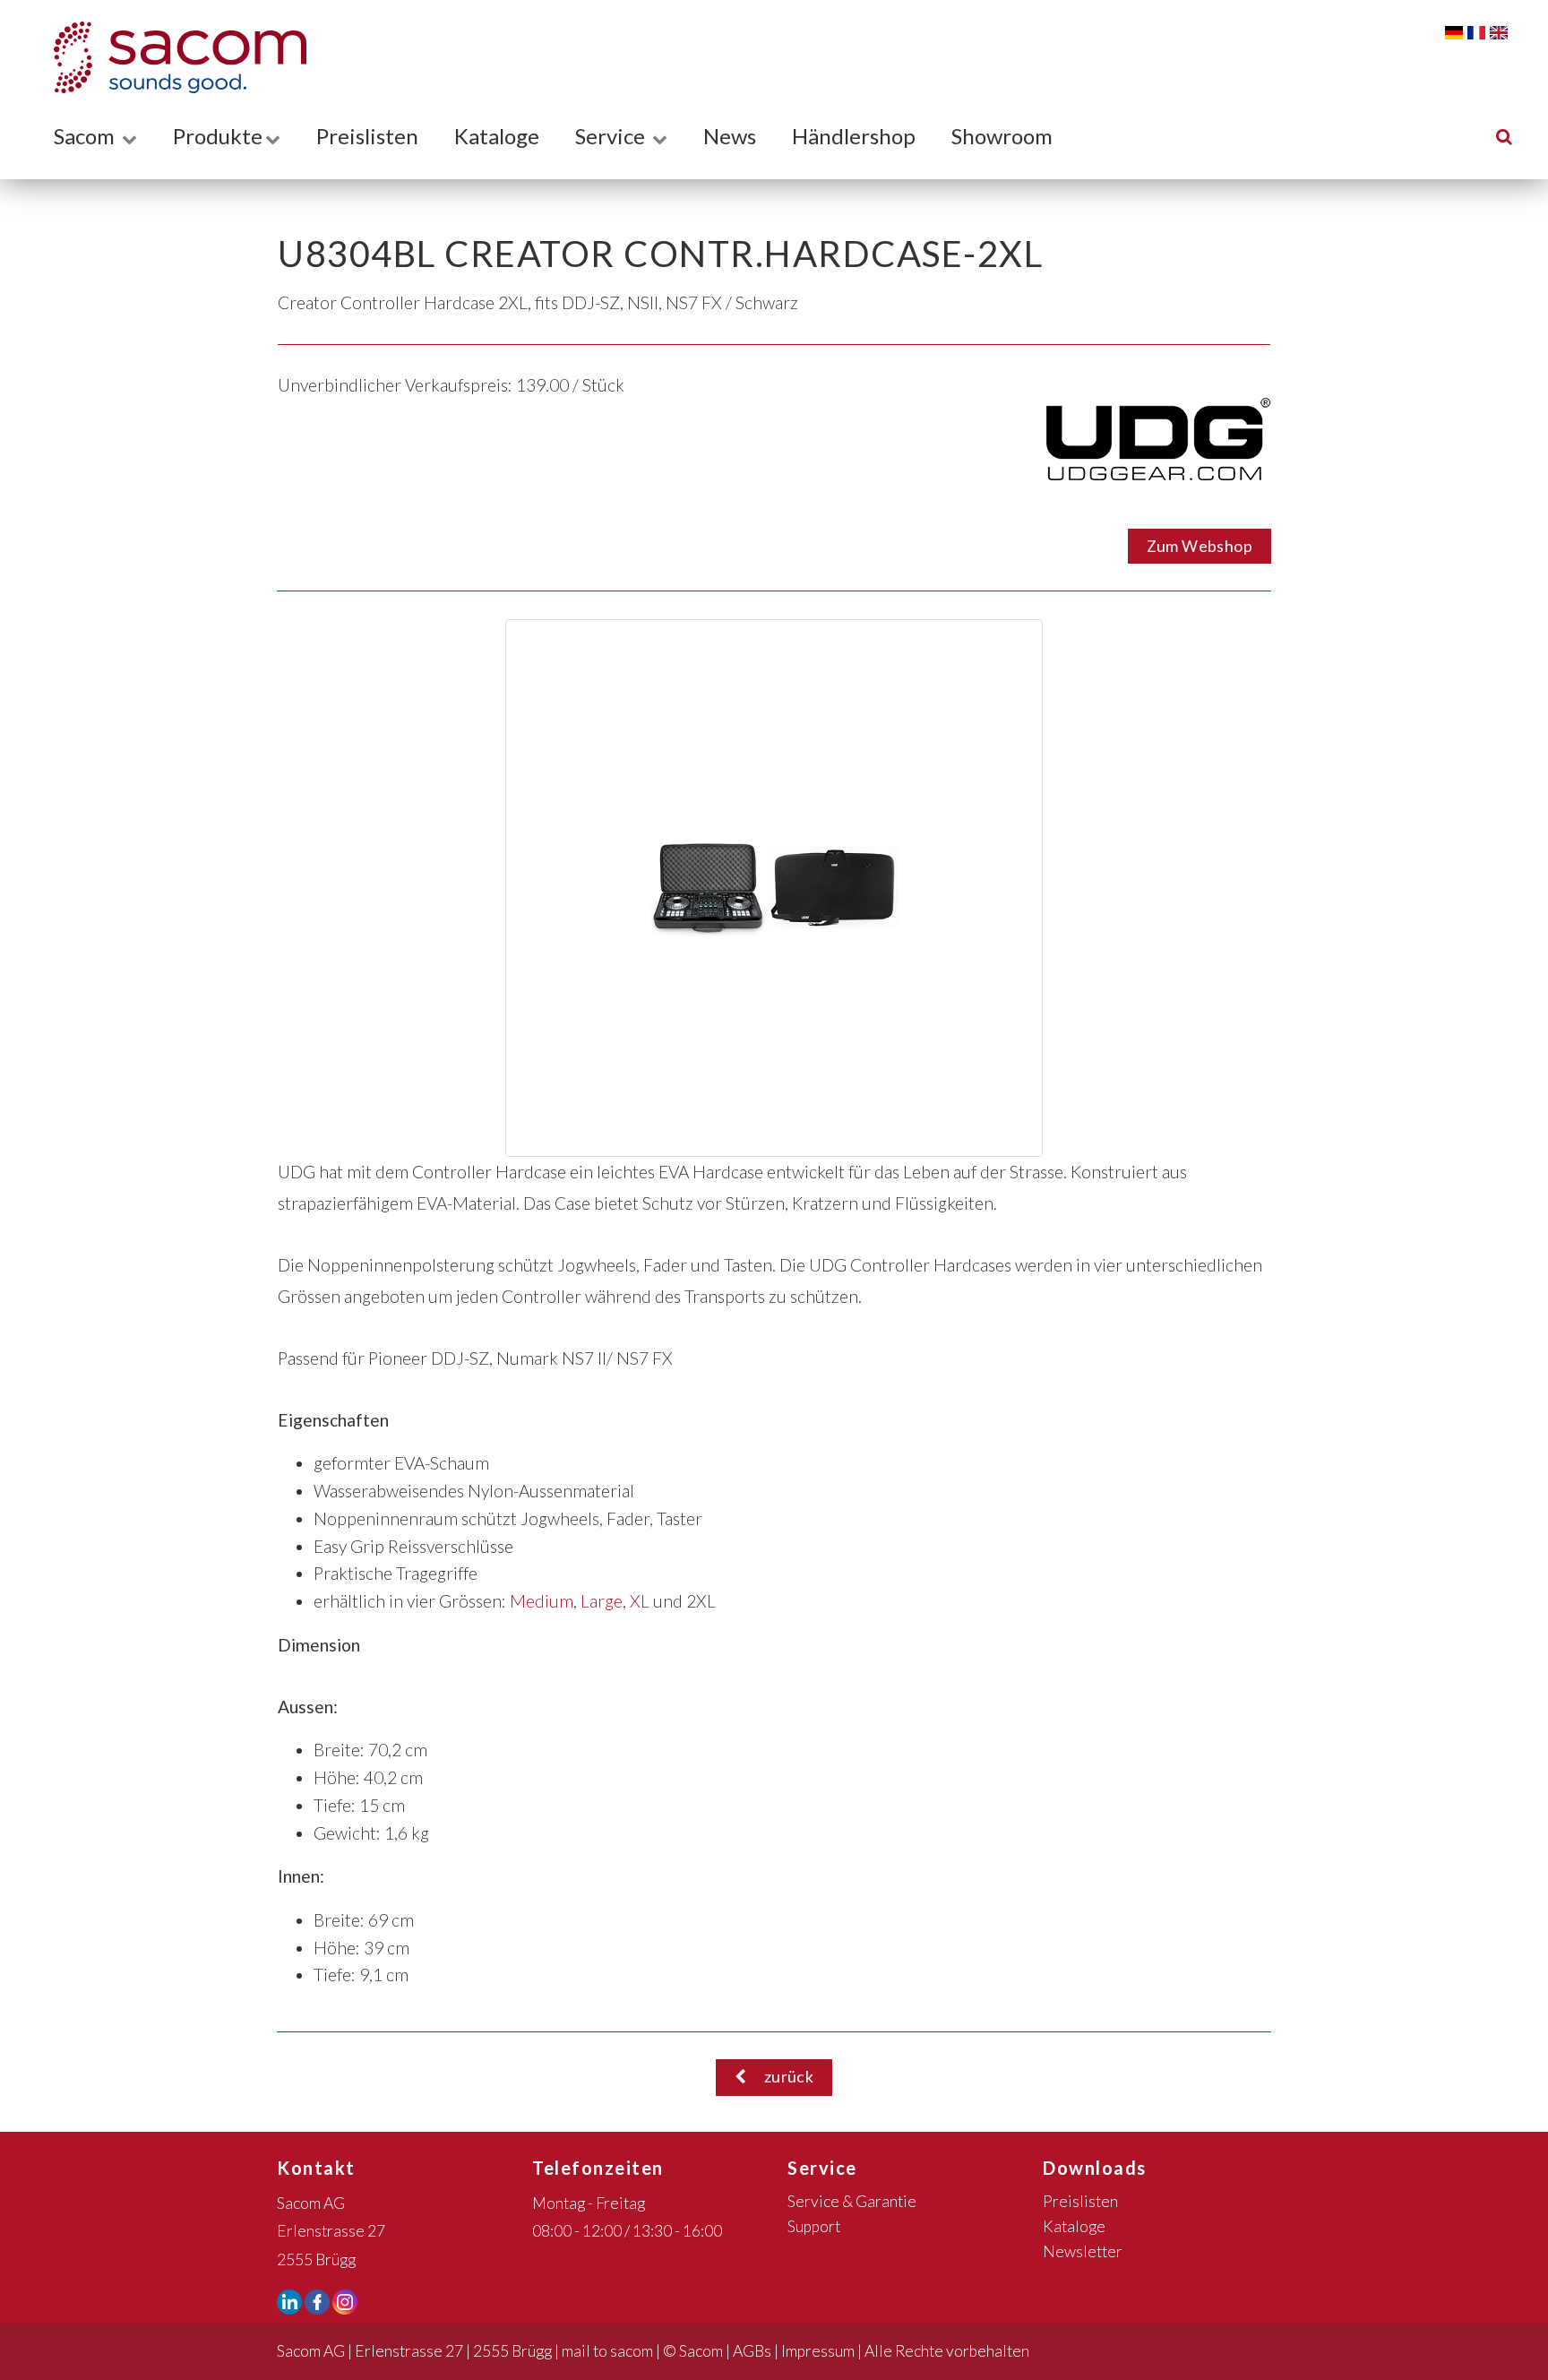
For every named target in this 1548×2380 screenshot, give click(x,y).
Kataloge (497, 136)
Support (814, 2226)
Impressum (818, 2351)
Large (602, 1601)
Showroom (1002, 136)
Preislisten (367, 136)
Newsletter (1083, 2251)
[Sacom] (171, 57)
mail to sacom (607, 2351)
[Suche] (1504, 136)
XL (640, 1601)
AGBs (752, 2351)
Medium (542, 1601)
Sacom (86, 136)
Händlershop (854, 136)
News (730, 136)
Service (612, 136)
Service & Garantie (852, 2201)
